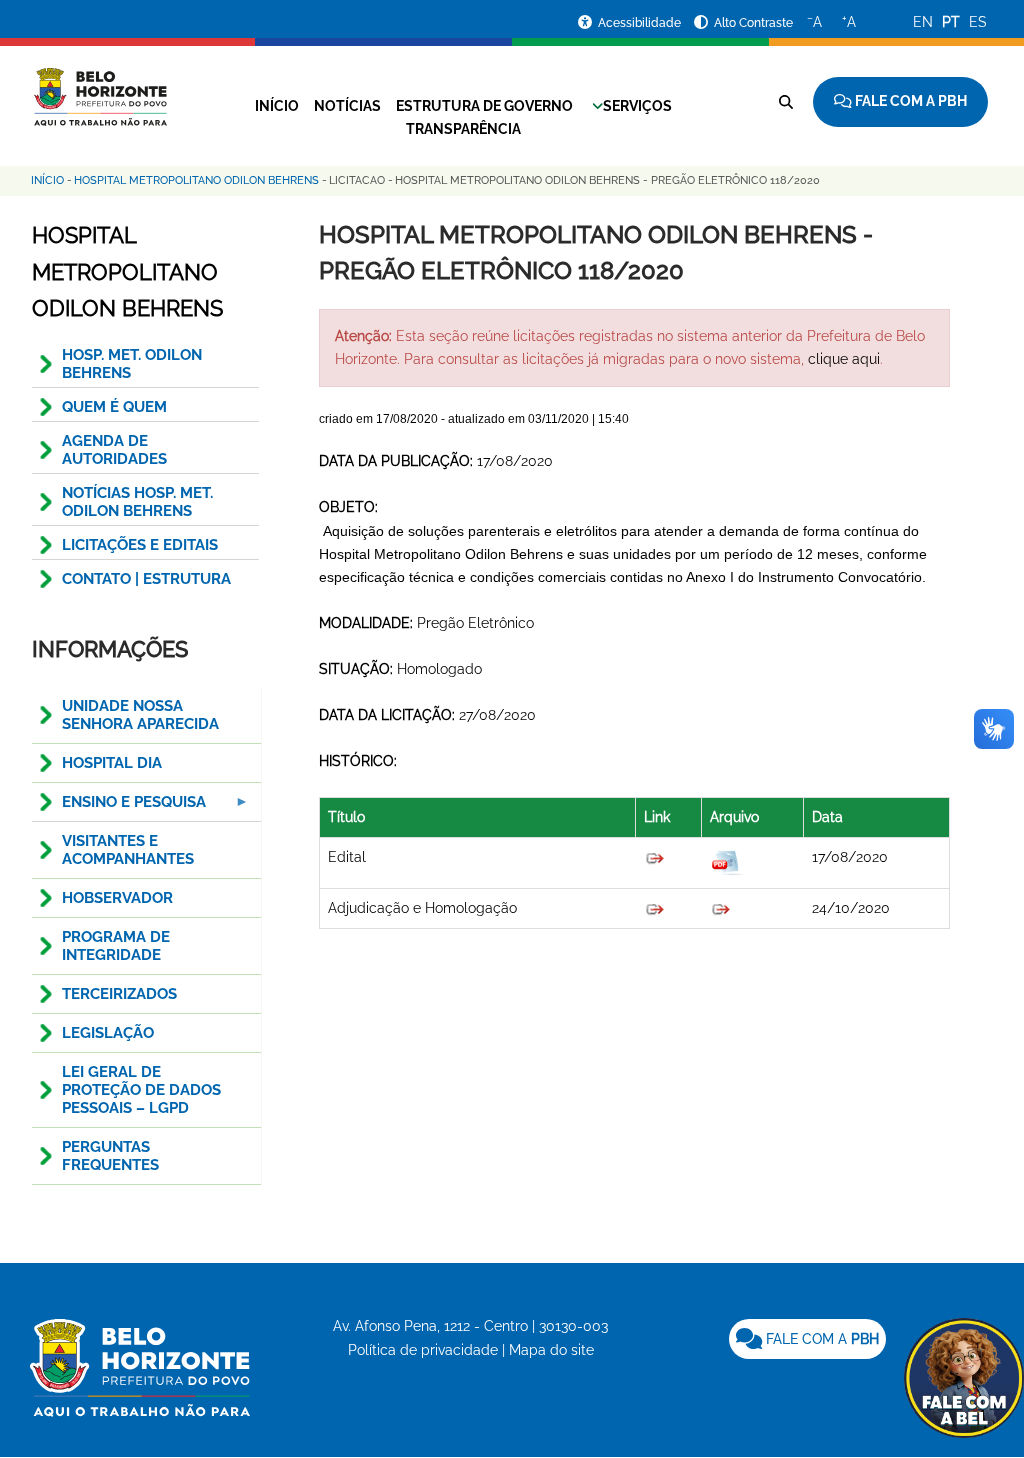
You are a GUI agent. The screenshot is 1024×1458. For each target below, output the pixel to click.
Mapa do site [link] (551, 1350)
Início (277, 106)
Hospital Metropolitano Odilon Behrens (196, 180)
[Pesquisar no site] (786, 102)
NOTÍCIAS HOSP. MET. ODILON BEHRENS (137, 502)
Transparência (463, 129)
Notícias (347, 106)
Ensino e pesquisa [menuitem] (119, 807)
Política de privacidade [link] (423, 1350)
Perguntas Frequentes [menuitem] (110, 1156)
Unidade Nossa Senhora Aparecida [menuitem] (140, 715)
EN (923, 22)
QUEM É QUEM (114, 407)
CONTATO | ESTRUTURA (146, 579)
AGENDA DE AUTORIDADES (114, 450)
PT (951, 22)
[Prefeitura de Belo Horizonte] (99, 85)
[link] (807, 1339)
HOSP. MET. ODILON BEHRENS (132, 364)
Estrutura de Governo (484, 106)
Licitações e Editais (140, 545)
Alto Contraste (753, 23)
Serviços (637, 106)
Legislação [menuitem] (108, 1033)
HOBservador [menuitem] (117, 898)
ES (978, 22)
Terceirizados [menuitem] (119, 994)
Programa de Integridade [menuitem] (116, 946)
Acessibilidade (641, 23)
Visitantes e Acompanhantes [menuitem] (128, 850)
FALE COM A (820, 1339)
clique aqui (844, 359)
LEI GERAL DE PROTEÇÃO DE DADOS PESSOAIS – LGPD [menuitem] (141, 1090)
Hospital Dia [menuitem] (112, 763)
